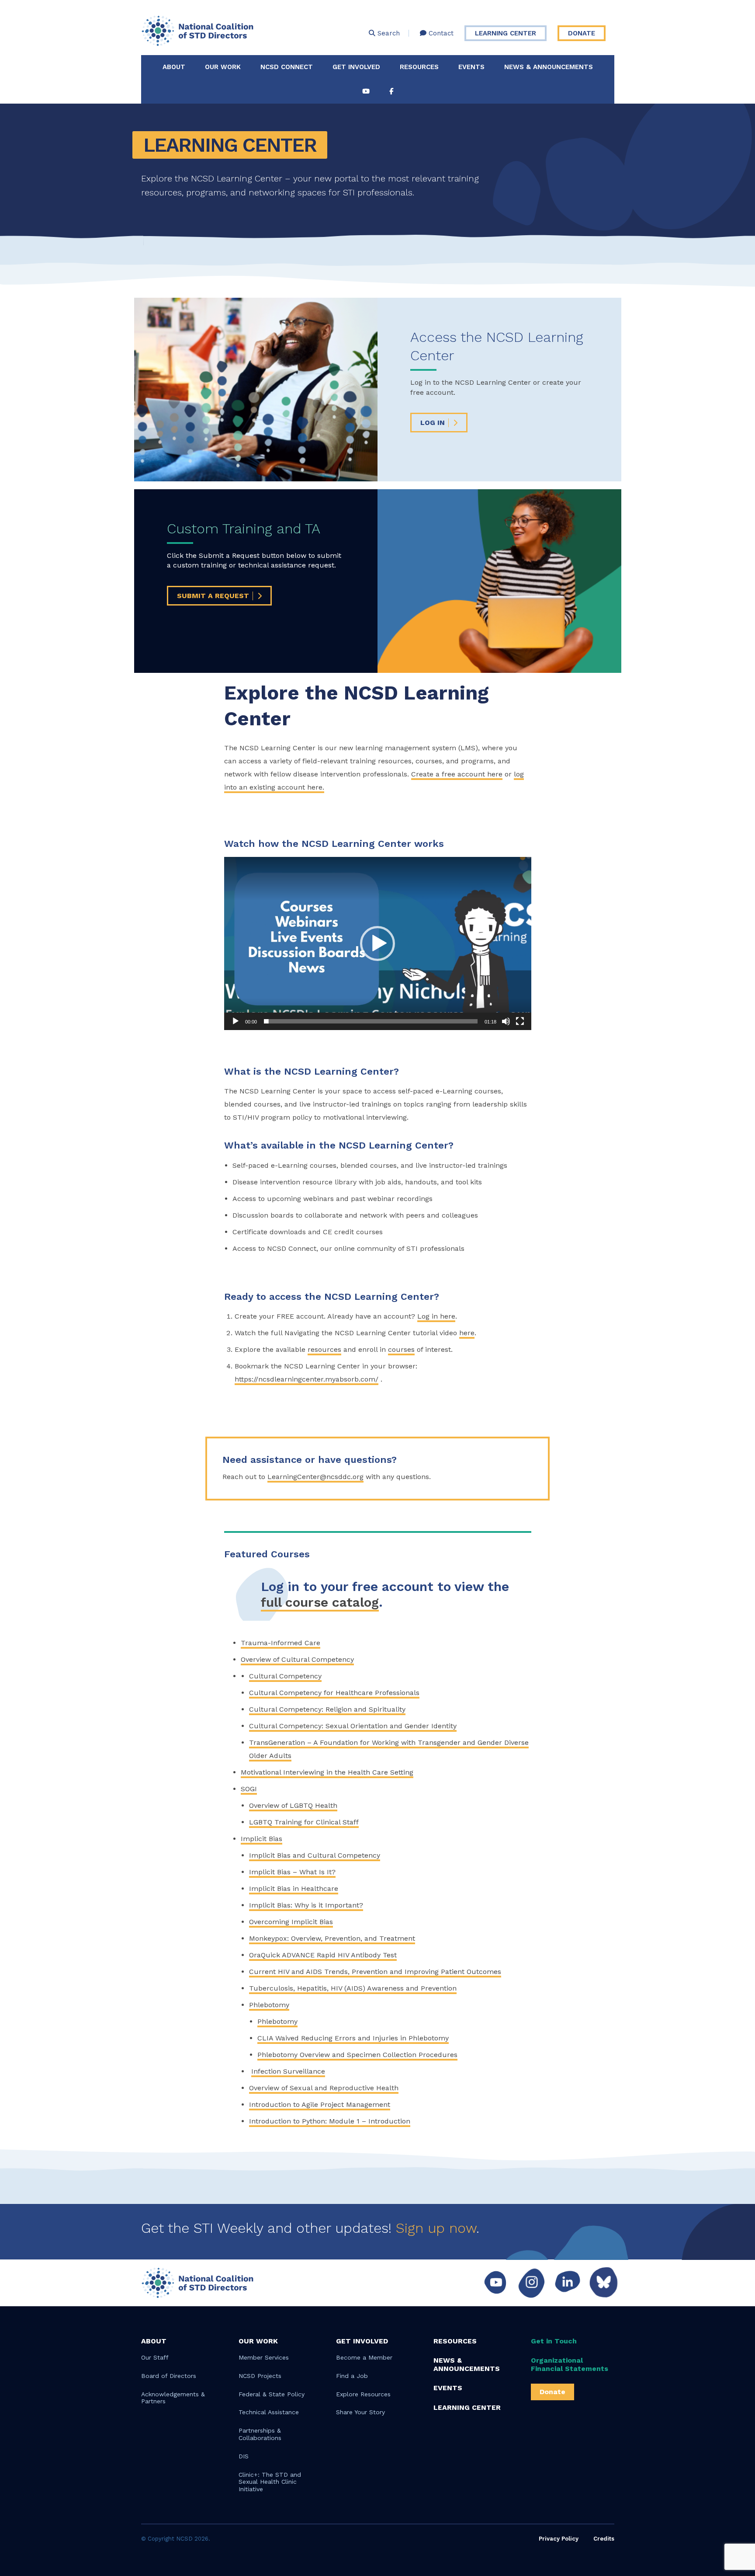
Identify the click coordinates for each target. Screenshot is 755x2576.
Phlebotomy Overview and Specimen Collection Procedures (357, 2054)
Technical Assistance (269, 2412)
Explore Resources (363, 2394)
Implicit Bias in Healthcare (294, 1888)
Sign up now (436, 2228)
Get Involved (356, 67)
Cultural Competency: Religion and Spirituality (327, 1709)
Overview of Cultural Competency (297, 1659)
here (467, 1333)
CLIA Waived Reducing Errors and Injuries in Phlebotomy (353, 2038)
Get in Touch (554, 2341)
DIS (244, 2456)
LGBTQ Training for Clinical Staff (304, 1822)
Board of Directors (169, 2376)
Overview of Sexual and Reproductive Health (324, 2087)
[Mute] (506, 1021)
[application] (378, 943)
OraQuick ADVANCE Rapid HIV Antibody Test (323, 1955)
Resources (419, 67)
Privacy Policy (559, 2539)
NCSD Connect (287, 67)
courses (401, 1349)
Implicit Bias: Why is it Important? (306, 1905)
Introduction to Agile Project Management (320, 2104)
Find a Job (352, 2376)
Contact (440, 33)
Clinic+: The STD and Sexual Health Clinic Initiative (270, 2482)
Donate (582, 33)
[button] (377, 943)
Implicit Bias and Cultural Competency (315, 1855)
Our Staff (155, 2357)
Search (388, 33)
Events (471, 67)
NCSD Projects (260, 2376)
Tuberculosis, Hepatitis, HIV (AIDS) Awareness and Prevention (353, 1988)
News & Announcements (549, 67)
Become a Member (364, 2357)
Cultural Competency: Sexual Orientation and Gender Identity (353, 1725)
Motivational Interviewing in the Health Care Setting (327, 1772)
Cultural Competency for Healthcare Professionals (334, 1692)
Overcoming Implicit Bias (291, 1921)
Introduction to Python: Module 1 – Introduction (330, 2121)
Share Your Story (360, 2412)
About (174, 67)
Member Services (264, 2357)
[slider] (371, 1021)
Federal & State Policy (272, 2394)
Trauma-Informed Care (281, 1642)
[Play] (236, 1021)
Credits (604, 2539)
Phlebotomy (269, 2004)
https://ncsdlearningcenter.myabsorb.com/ (307, 1379)
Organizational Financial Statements (570, 2364)
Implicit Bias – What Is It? (292, 1871)
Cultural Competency (285, 1676)
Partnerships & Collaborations (260, 2434)
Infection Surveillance (288, 2071)
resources (324, 1349)
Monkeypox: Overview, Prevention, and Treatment (332, 1938)
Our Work (223, 67)
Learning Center (506, 33)
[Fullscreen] (520, 1021)
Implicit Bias (261, 1838)
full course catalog (320, 1602)
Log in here (436, 1316)
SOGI (249, 1788)
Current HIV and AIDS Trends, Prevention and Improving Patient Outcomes (375, 1971)
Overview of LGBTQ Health (293, 1805)
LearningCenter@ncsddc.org (315, 1477)
